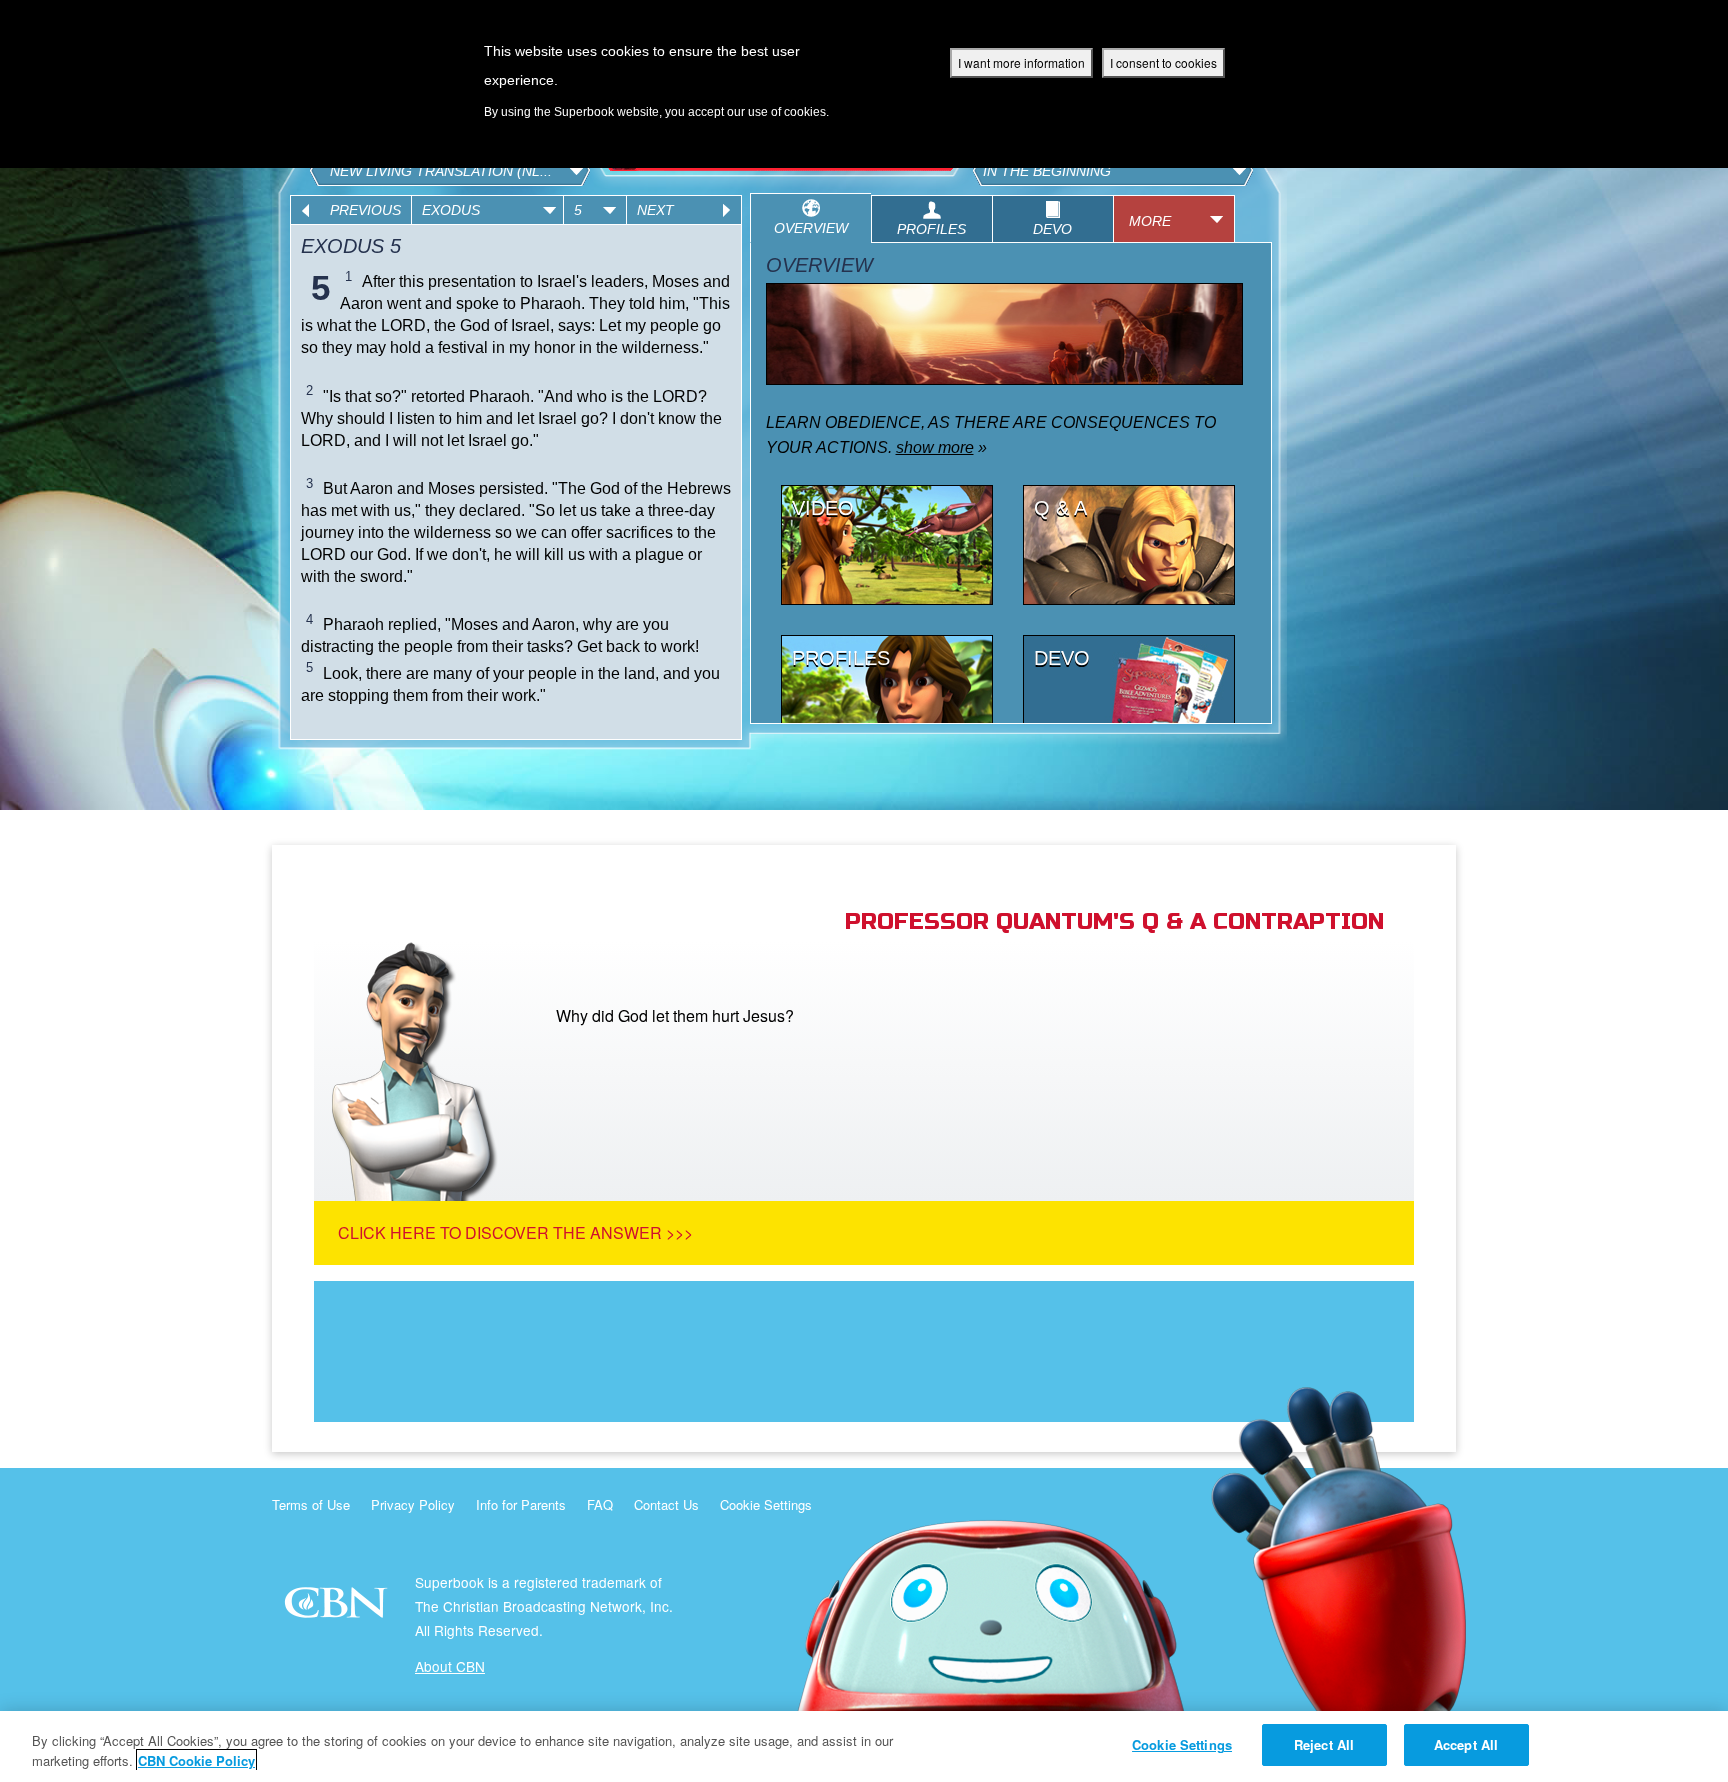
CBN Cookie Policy (196, 1760)
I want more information (1021, 62)
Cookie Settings (766, 1504)
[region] (864, 1746)
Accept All (1466, 1744)
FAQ (600, 1504)
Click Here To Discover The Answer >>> (515, 1232)
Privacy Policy (413, 1504)
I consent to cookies (1163, 62)
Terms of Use (311, 1504)
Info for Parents (521, 1504)
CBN (338, 1608)
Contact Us (666, 1504)
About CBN (450, 1666)
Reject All (1324, 1744)
